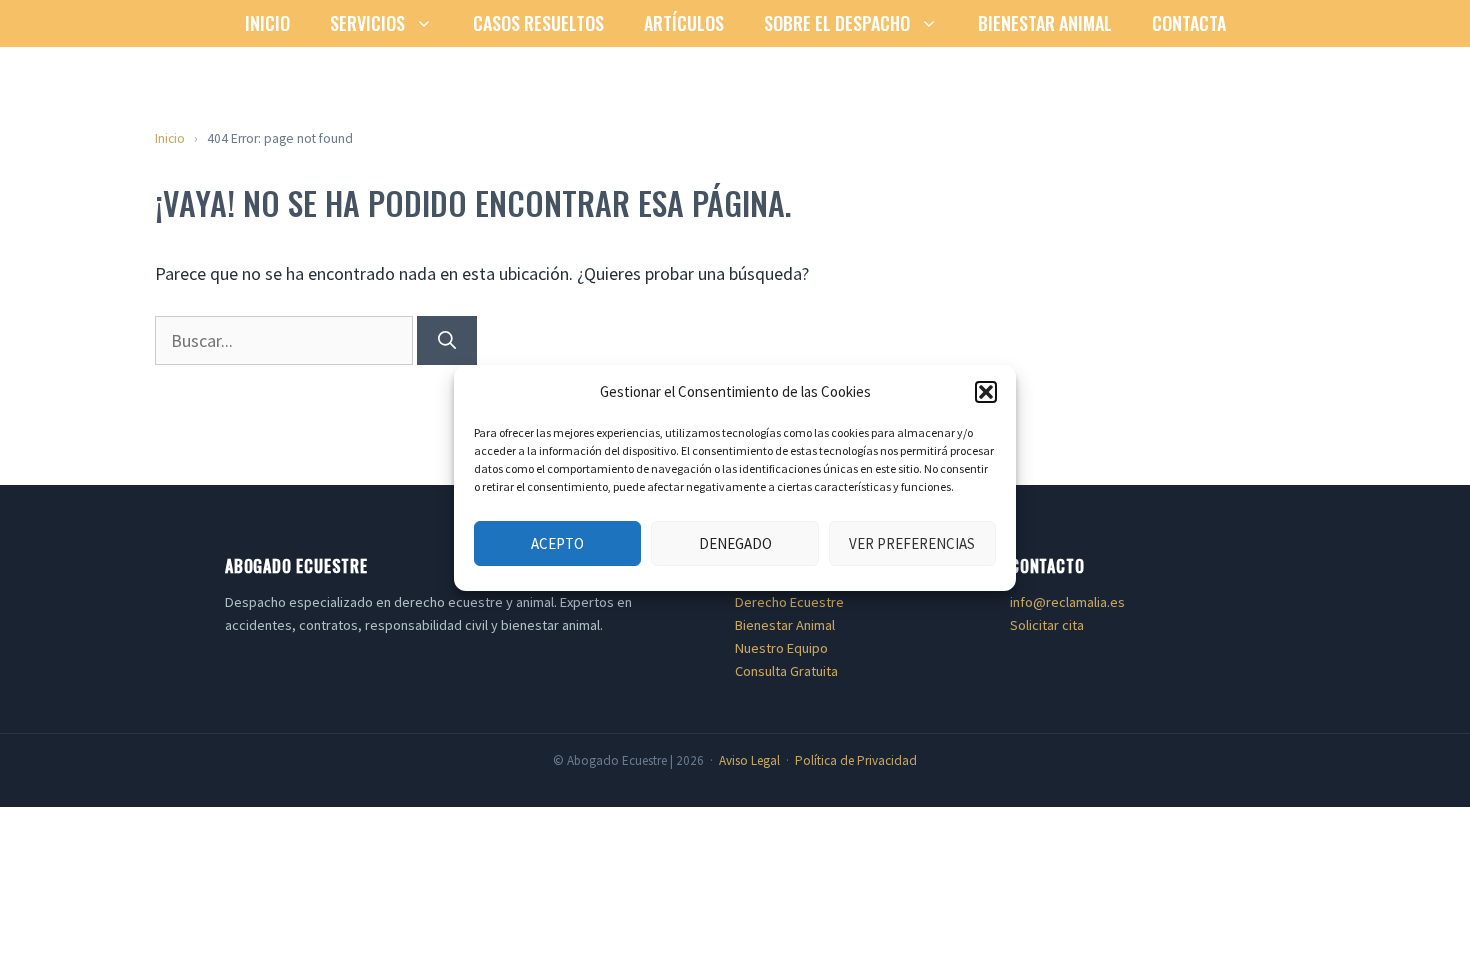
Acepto (557, 543)
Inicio (267, 23)
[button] (986, 392)
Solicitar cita (1047, 625)
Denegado (735, 543)
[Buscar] (447, 340)
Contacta (1189, 23)
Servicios (367, 23)
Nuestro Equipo (781, 648)
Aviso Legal (749, 760)
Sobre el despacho (837, 23)
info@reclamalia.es (1067, 602)
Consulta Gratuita (786, 671)
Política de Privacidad (856, 760)
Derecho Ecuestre (789, 602)
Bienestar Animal (1045, 23)
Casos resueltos (538, 23)
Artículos (684, 23)
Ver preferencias (912, 543)
